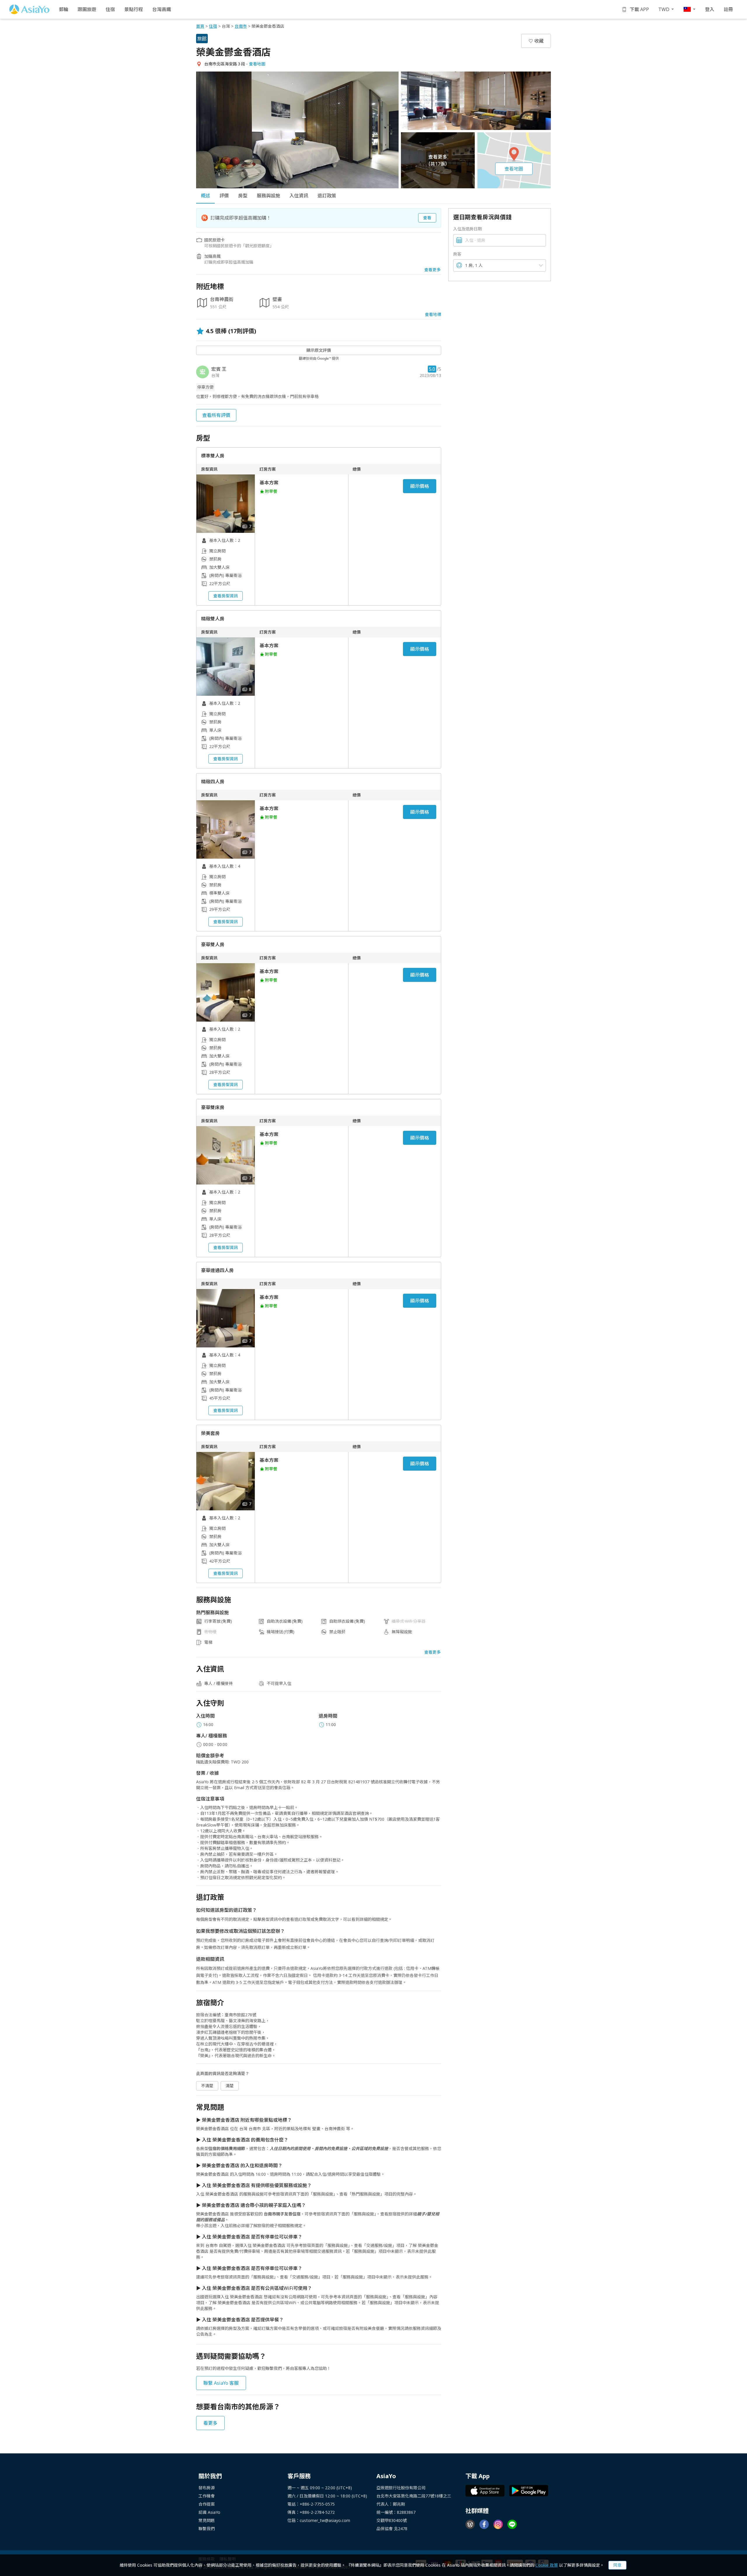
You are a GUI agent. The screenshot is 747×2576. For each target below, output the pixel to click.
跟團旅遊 (87, 9)
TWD (664, 9)
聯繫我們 (207, 2529)
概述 (205, 196)
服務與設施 (268, 196)
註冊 (728, 9)
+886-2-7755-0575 (317, 2504)
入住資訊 (299, 196)
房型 (243, 196)
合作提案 (207, 2504)
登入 (710, 9)
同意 (617, 2565)
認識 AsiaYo (209, 2512)
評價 (224, 196)
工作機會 (207, 2496)
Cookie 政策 (547, 2565)
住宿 (110, 9)
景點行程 (134, 9)
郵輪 (64, 9)
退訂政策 (327, 196)
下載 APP (639, 9)
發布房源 (207, 2488)
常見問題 (207, 2520)
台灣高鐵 (162, 9)
